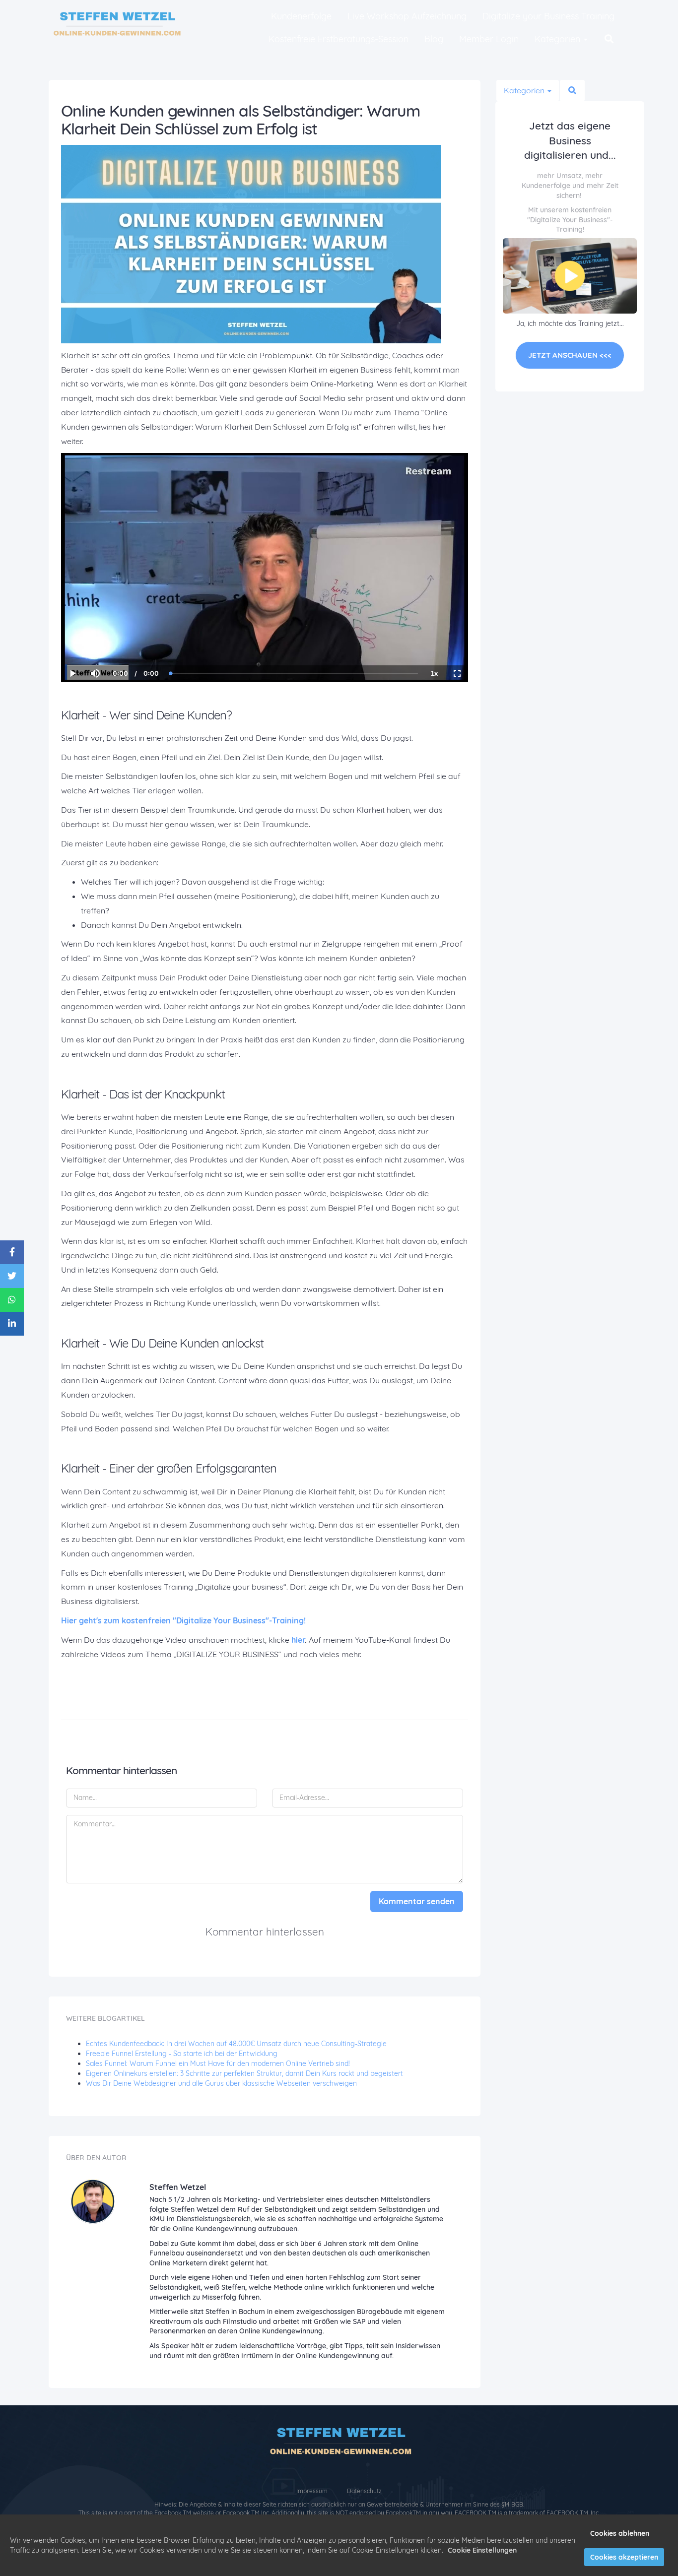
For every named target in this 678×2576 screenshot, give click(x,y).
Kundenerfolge (301, 16)
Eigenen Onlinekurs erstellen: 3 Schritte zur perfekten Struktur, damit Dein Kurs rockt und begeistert (244, 2073)
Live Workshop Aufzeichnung (407, 16)
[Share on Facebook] (12, 1252)
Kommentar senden (417, 1901)
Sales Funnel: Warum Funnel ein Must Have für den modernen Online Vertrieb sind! (218, 2063)
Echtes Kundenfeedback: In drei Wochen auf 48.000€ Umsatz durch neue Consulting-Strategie (236, 2044)
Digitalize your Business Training (548, 16)
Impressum (313, 2491)
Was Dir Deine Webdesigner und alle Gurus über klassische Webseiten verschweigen (221, 2083)
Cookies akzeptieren (624, 2557)
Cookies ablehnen (620, 2533)
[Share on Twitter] (12, 1276)
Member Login (489, 39)
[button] (609, 39)
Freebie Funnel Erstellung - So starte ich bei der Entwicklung (182, 2054)
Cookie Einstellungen (482, 2550)
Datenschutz (364, 2491)
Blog (434, 39)
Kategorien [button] (559, 39)
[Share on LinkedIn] (12, 1324)
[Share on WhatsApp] (12, 1300)
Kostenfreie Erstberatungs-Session (339, 39)
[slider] (95, 640)
